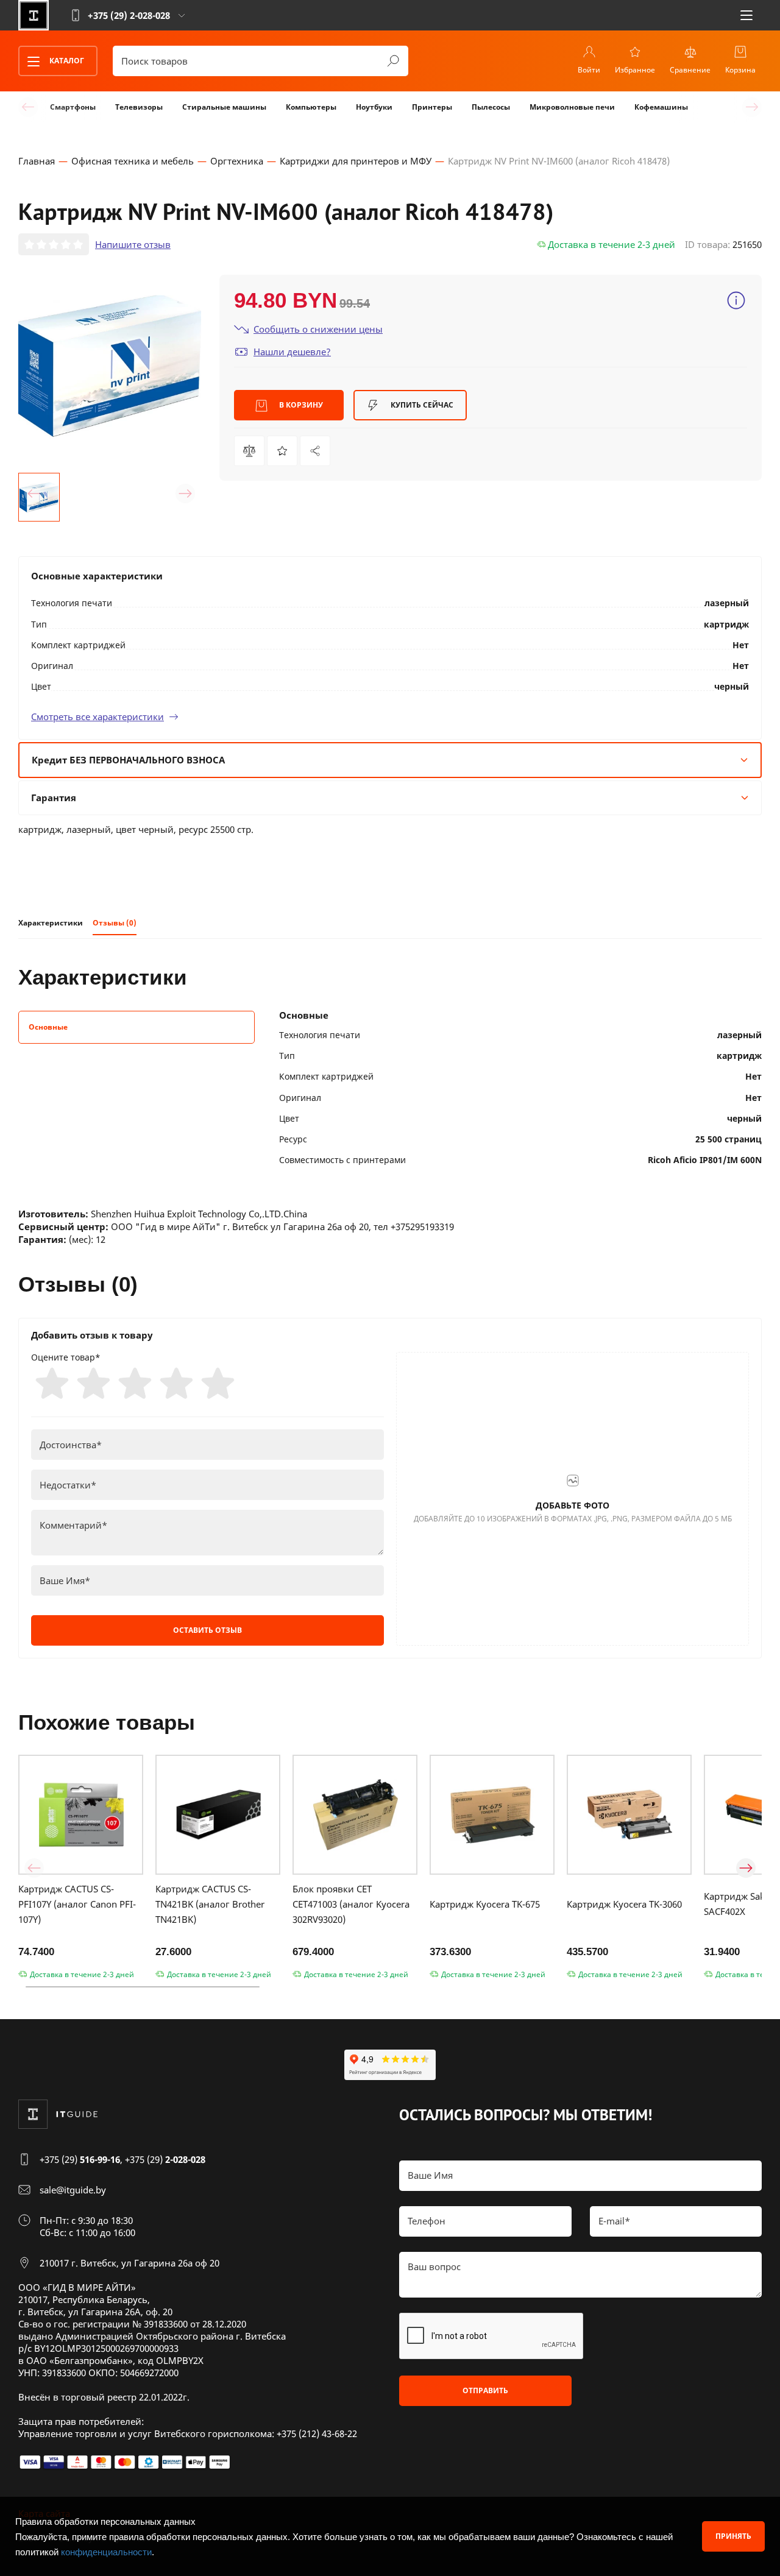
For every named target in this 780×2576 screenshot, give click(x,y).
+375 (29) (80, 2159)
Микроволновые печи (572, 107)
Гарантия (54, 798)
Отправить (485, 2390)
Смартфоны (73, 107)
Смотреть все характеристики (97, 717)
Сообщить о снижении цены (318, 329)
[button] (34, 494)
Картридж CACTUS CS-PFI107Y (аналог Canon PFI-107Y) (77, 1904)
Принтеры (432, 107)
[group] (110, 366)
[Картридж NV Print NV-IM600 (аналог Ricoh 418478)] (315, 451)
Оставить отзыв (207, 1630)
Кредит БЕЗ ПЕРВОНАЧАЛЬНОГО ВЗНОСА (128, 760)
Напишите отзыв (133, 244)
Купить (421, 405)
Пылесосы (491, 107)
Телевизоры (139, 107)
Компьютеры (311, 107)
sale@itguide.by (73, 2190)
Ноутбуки (374, 107)
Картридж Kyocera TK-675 (485, 1904)
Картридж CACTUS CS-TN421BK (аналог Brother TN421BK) (210, 1904)
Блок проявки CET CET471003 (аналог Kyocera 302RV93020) (351, 1904)
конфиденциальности (106, 2552)
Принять (733, 2536)
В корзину (300, 405)
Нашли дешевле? (292, 352)
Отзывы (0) (115, 923)
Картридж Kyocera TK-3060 (624, 1904)
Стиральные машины (224, 107)
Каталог (66, 61)
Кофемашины (661, 107)
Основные (48, 1027)
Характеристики (51, 923)
